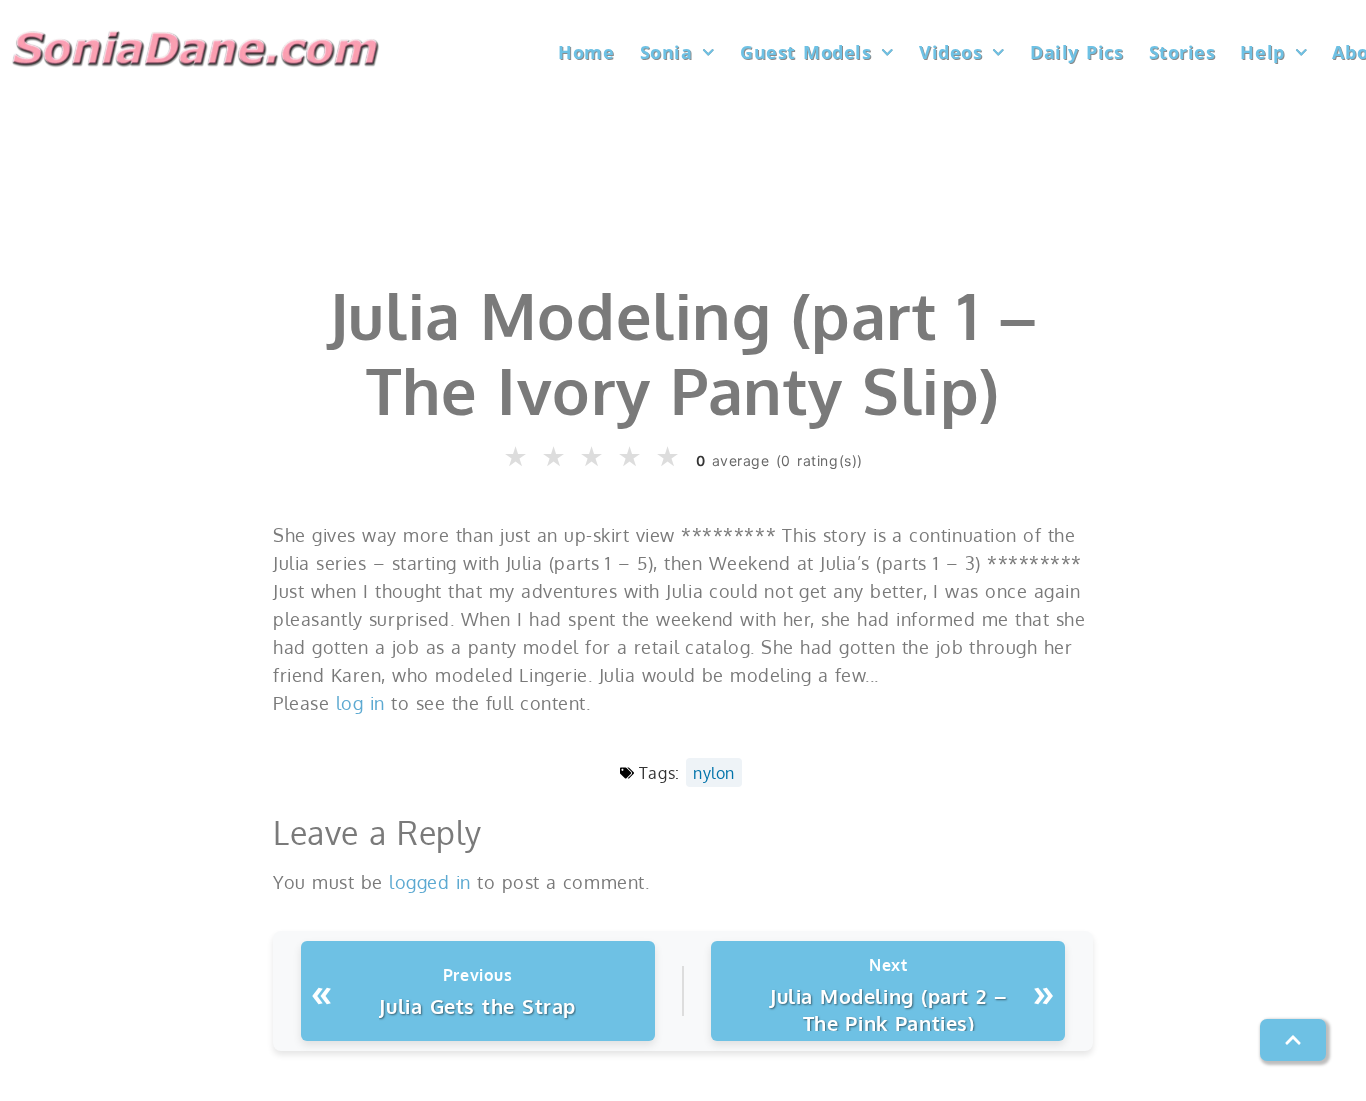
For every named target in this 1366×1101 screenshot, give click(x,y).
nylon (714, 772)
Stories (1182, 52)
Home (586, 52)
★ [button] (516, 457)
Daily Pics (1076, 52)
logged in (430, 882)
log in (360, 703)
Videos (950, 52)
